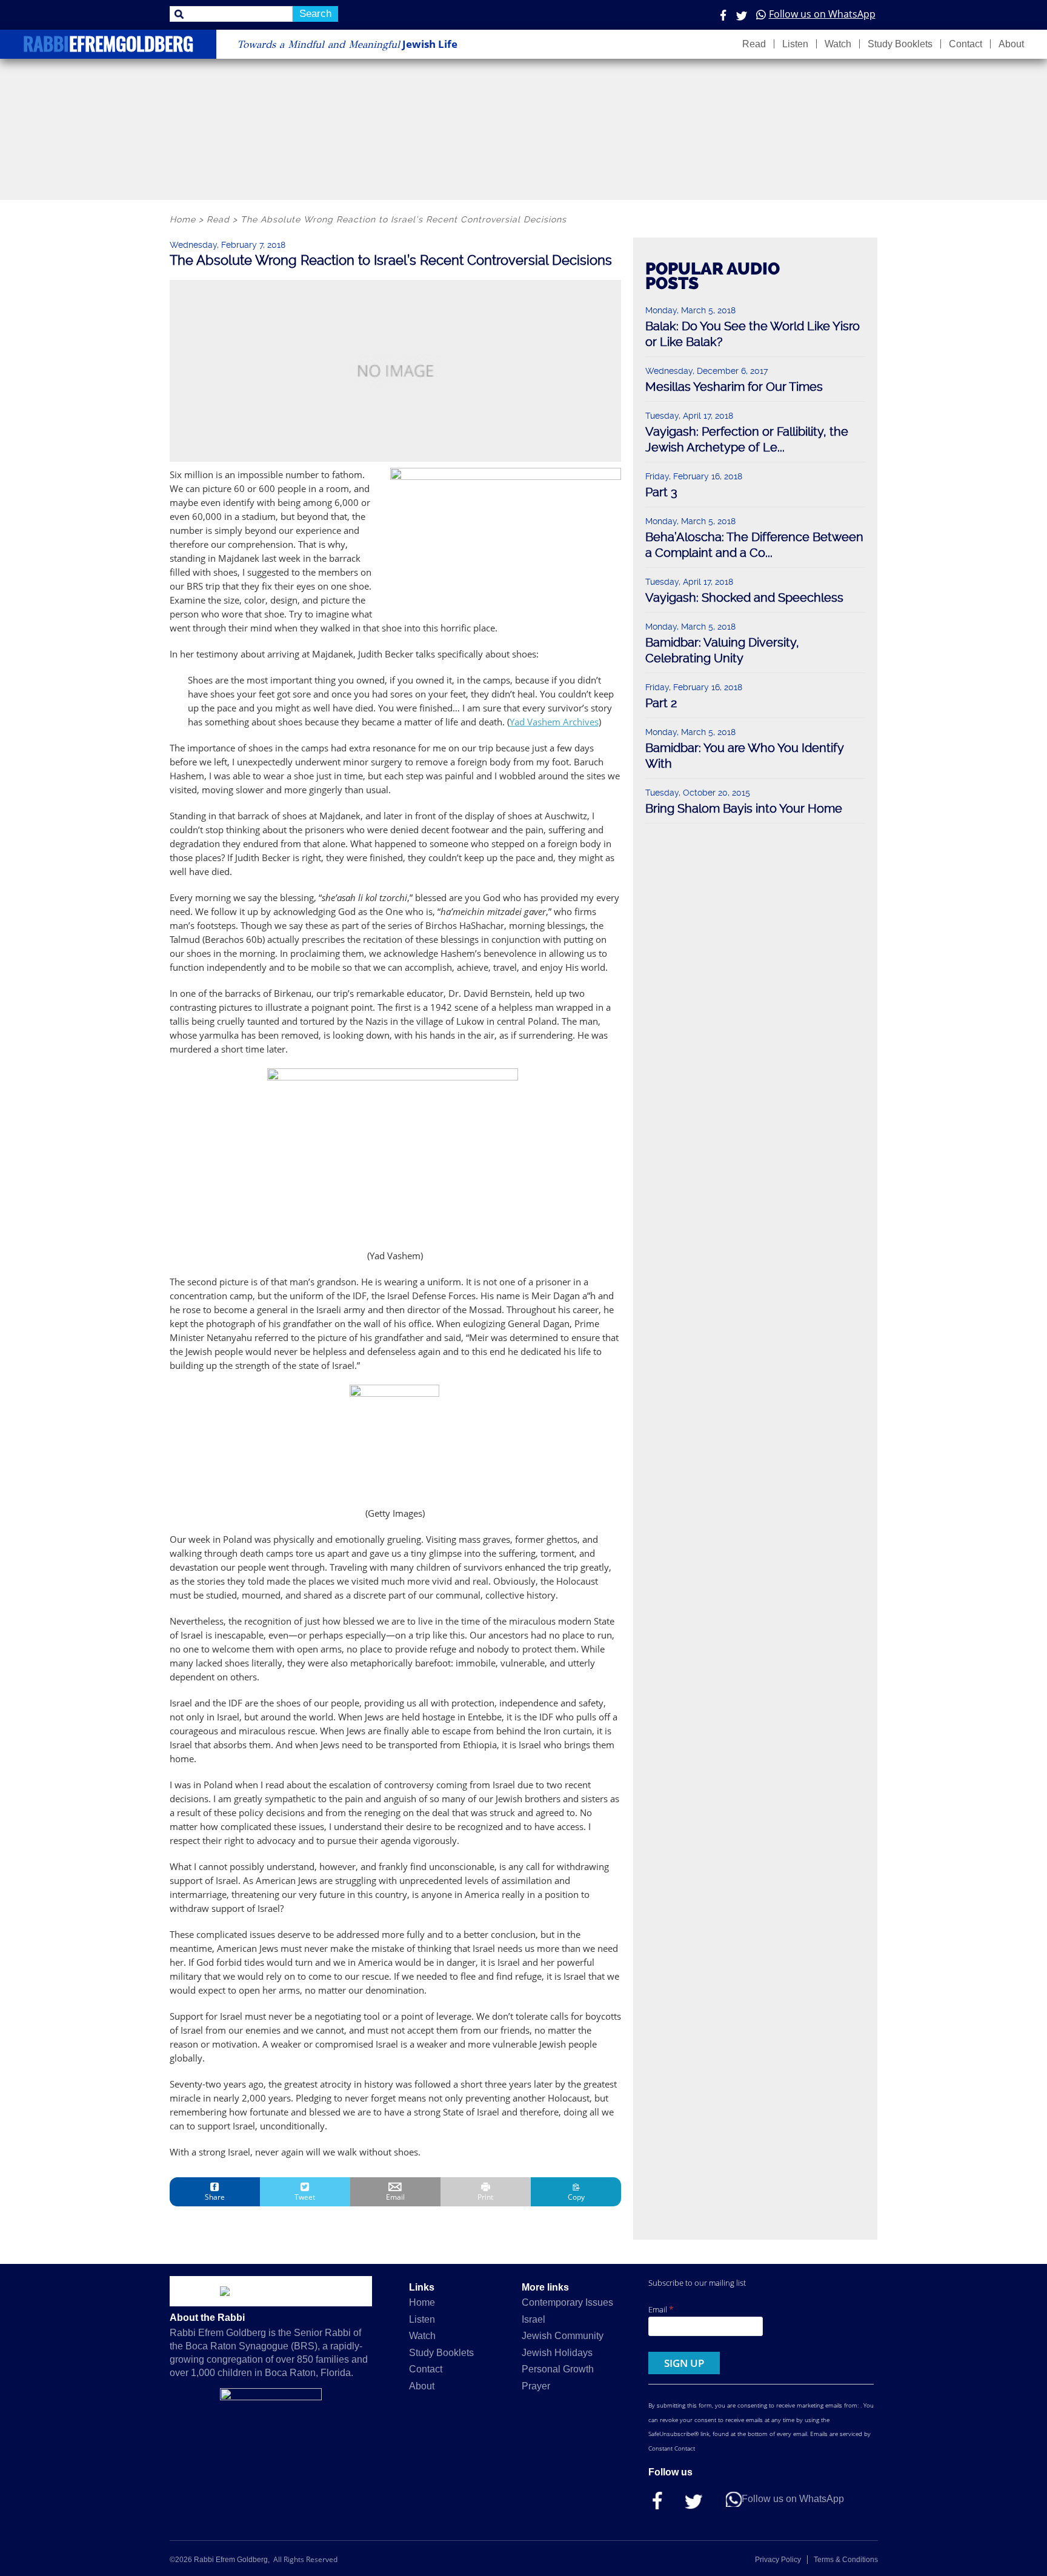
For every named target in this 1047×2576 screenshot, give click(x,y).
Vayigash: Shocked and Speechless (744, 597)
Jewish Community (563, 2336)
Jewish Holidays (557, 2353)
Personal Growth (558, 2369)
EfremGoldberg (108, 46)
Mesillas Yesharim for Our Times (734, 387)
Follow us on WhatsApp (822, 14)
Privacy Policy (778, 2560)
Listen (795, 44)
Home (422, 2302)
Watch (838, 44)
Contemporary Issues (567, 2302)
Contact (966, 44)
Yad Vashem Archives (554, 722)
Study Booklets (900, 44)
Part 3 (661, 492)
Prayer (536, 2386)
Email (661, 2309)
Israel (533, 2319)
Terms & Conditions (846, 2560)
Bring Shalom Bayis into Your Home (744, 808)
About (1011, 44)
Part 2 (661, 703)
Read (754, 44)
